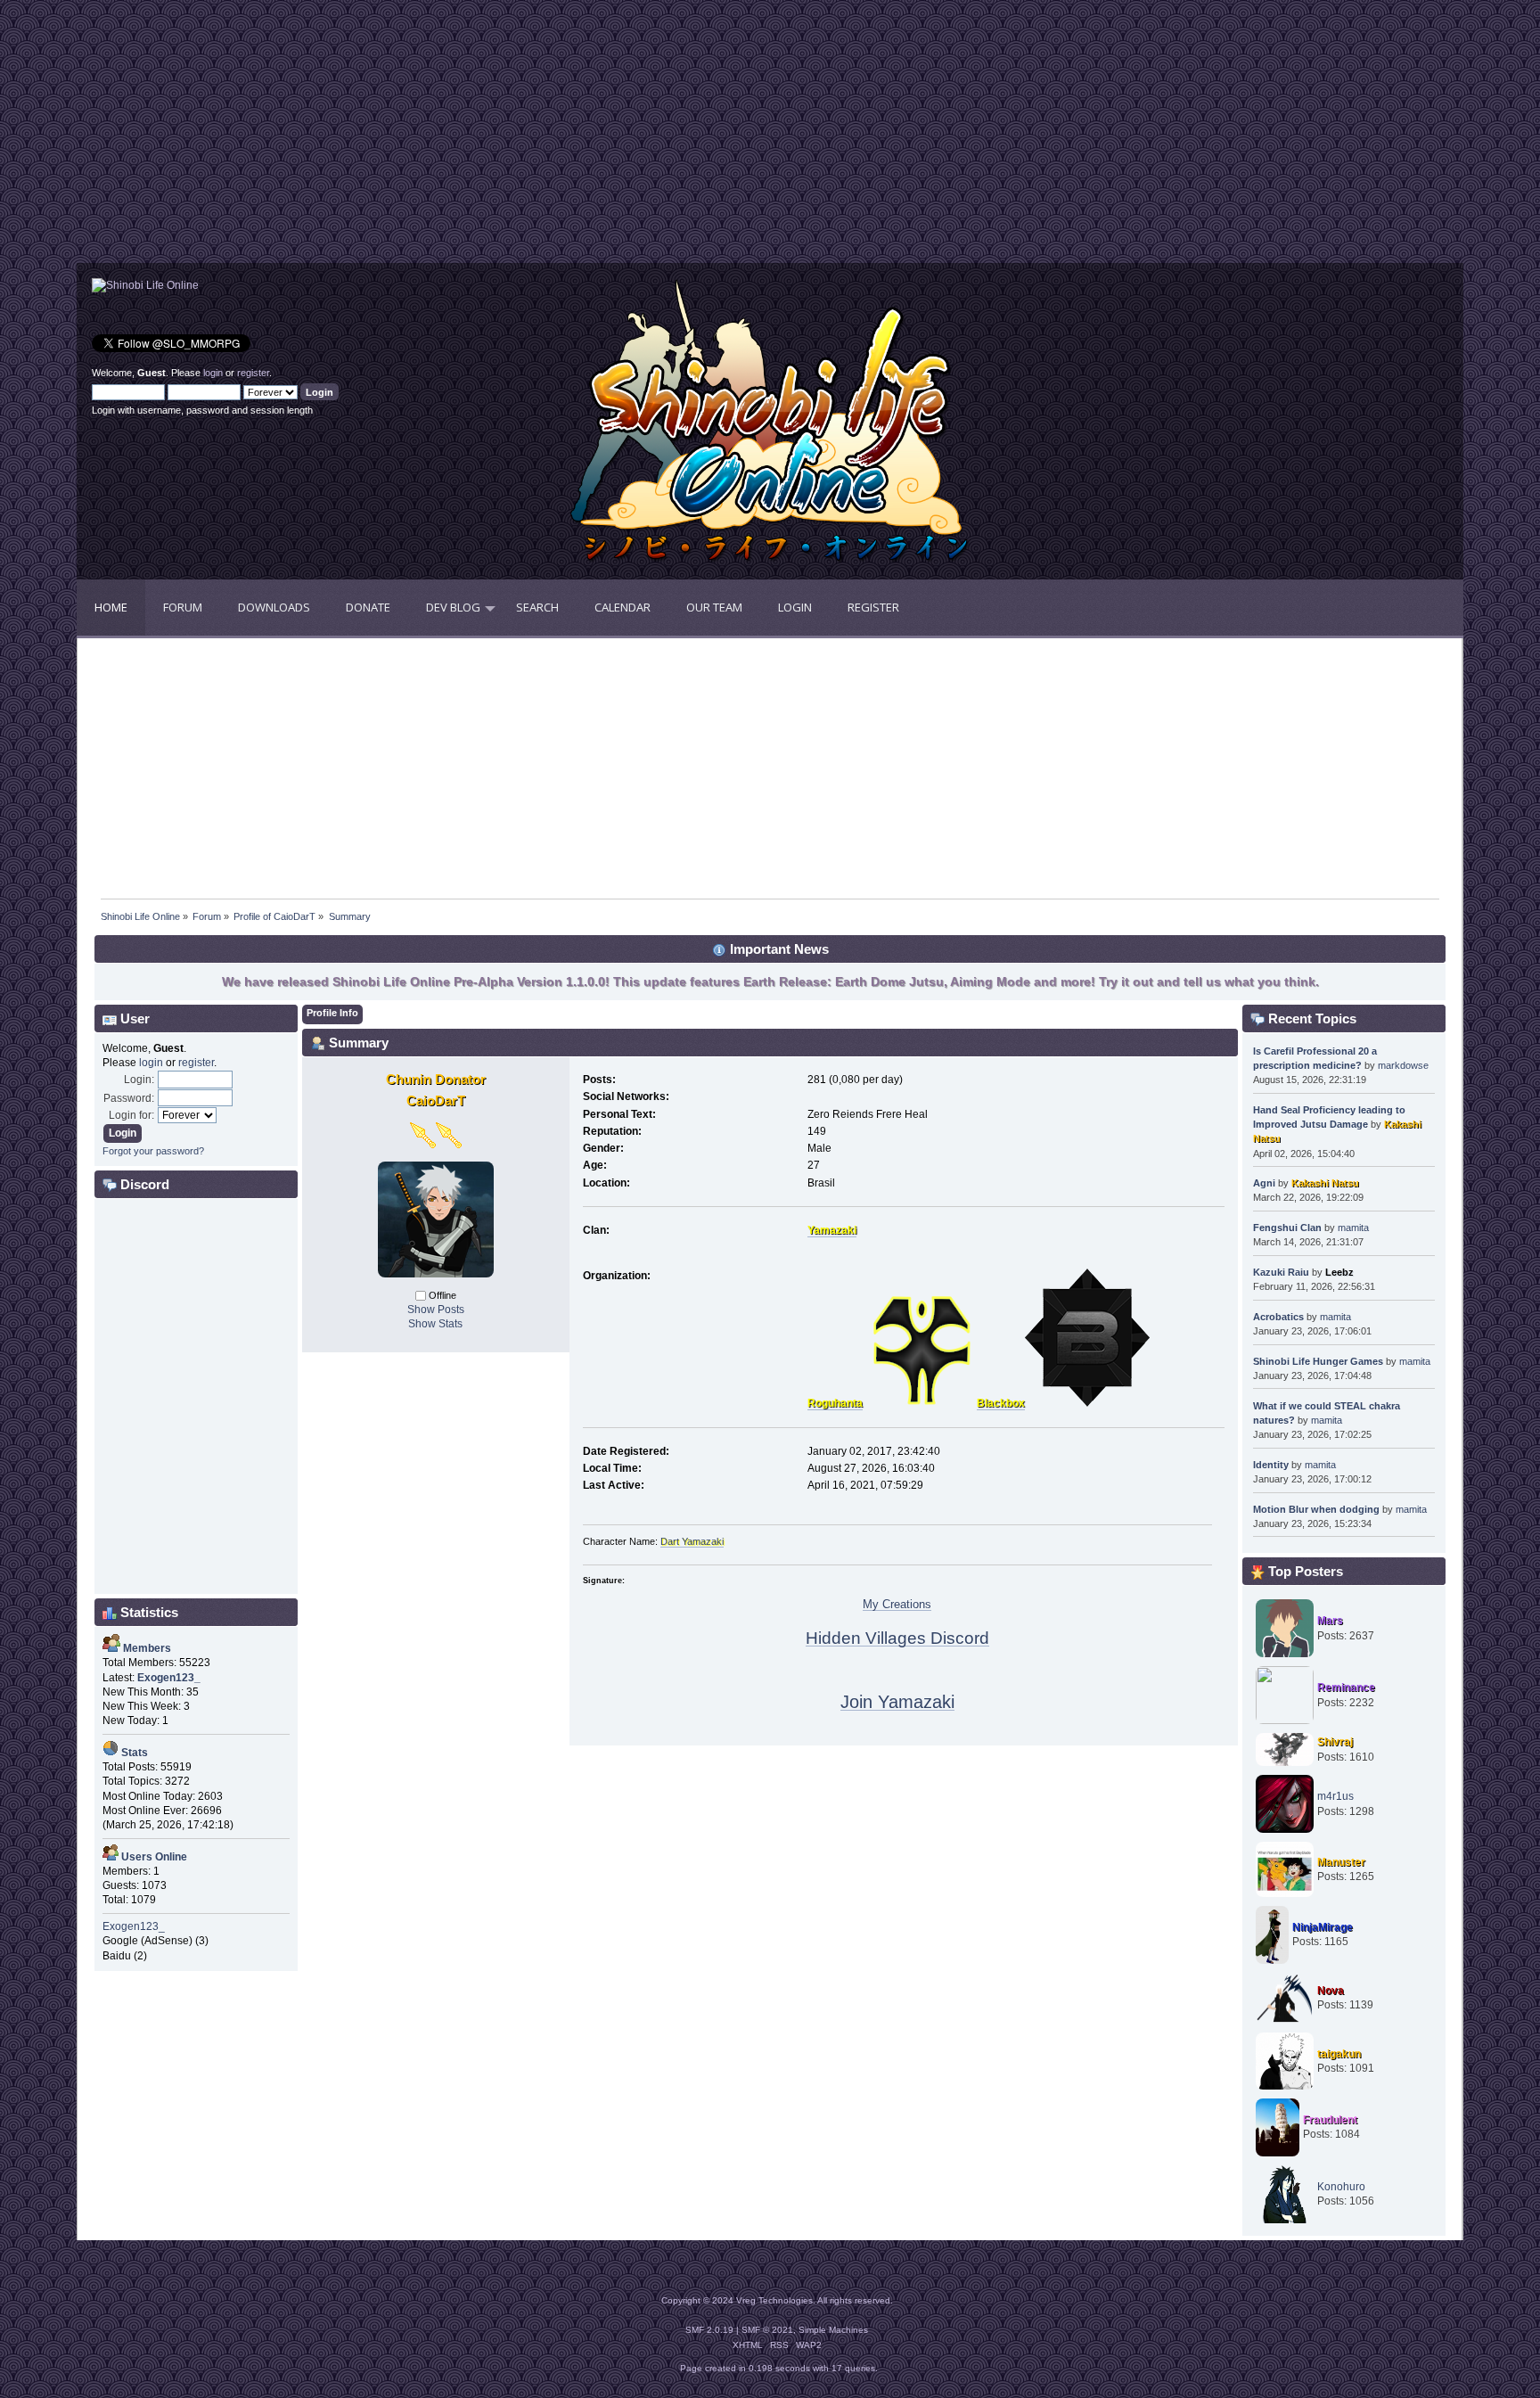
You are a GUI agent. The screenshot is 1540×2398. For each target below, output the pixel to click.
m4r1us (1335, 1796)
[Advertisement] (423, 138)
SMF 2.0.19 (709, 2330)
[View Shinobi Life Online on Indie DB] (145, 285)
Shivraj (1335, 1742)
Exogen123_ (134, 1926)
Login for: (131, 1115)
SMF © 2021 (767, 2330)
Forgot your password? (153, 1151)
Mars (1330, 1621)
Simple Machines (833, 2330)
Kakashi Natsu (1325, 1183)
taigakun (1339, 2054)
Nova (1331, 1991)
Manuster (1341, 1862)
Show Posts (436, 1310)
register (253, 373)
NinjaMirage (1323, 1927)
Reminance (1346, 1688)
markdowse (1403, 1065)
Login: (139, 1080)
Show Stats (435, 1324)
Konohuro (1341, 2187)
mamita (1353, 1228)
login (213, 373)
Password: (129, 1098)
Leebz (1339, 1272)
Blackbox (1001, 1403)
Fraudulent (1330, 2120)
